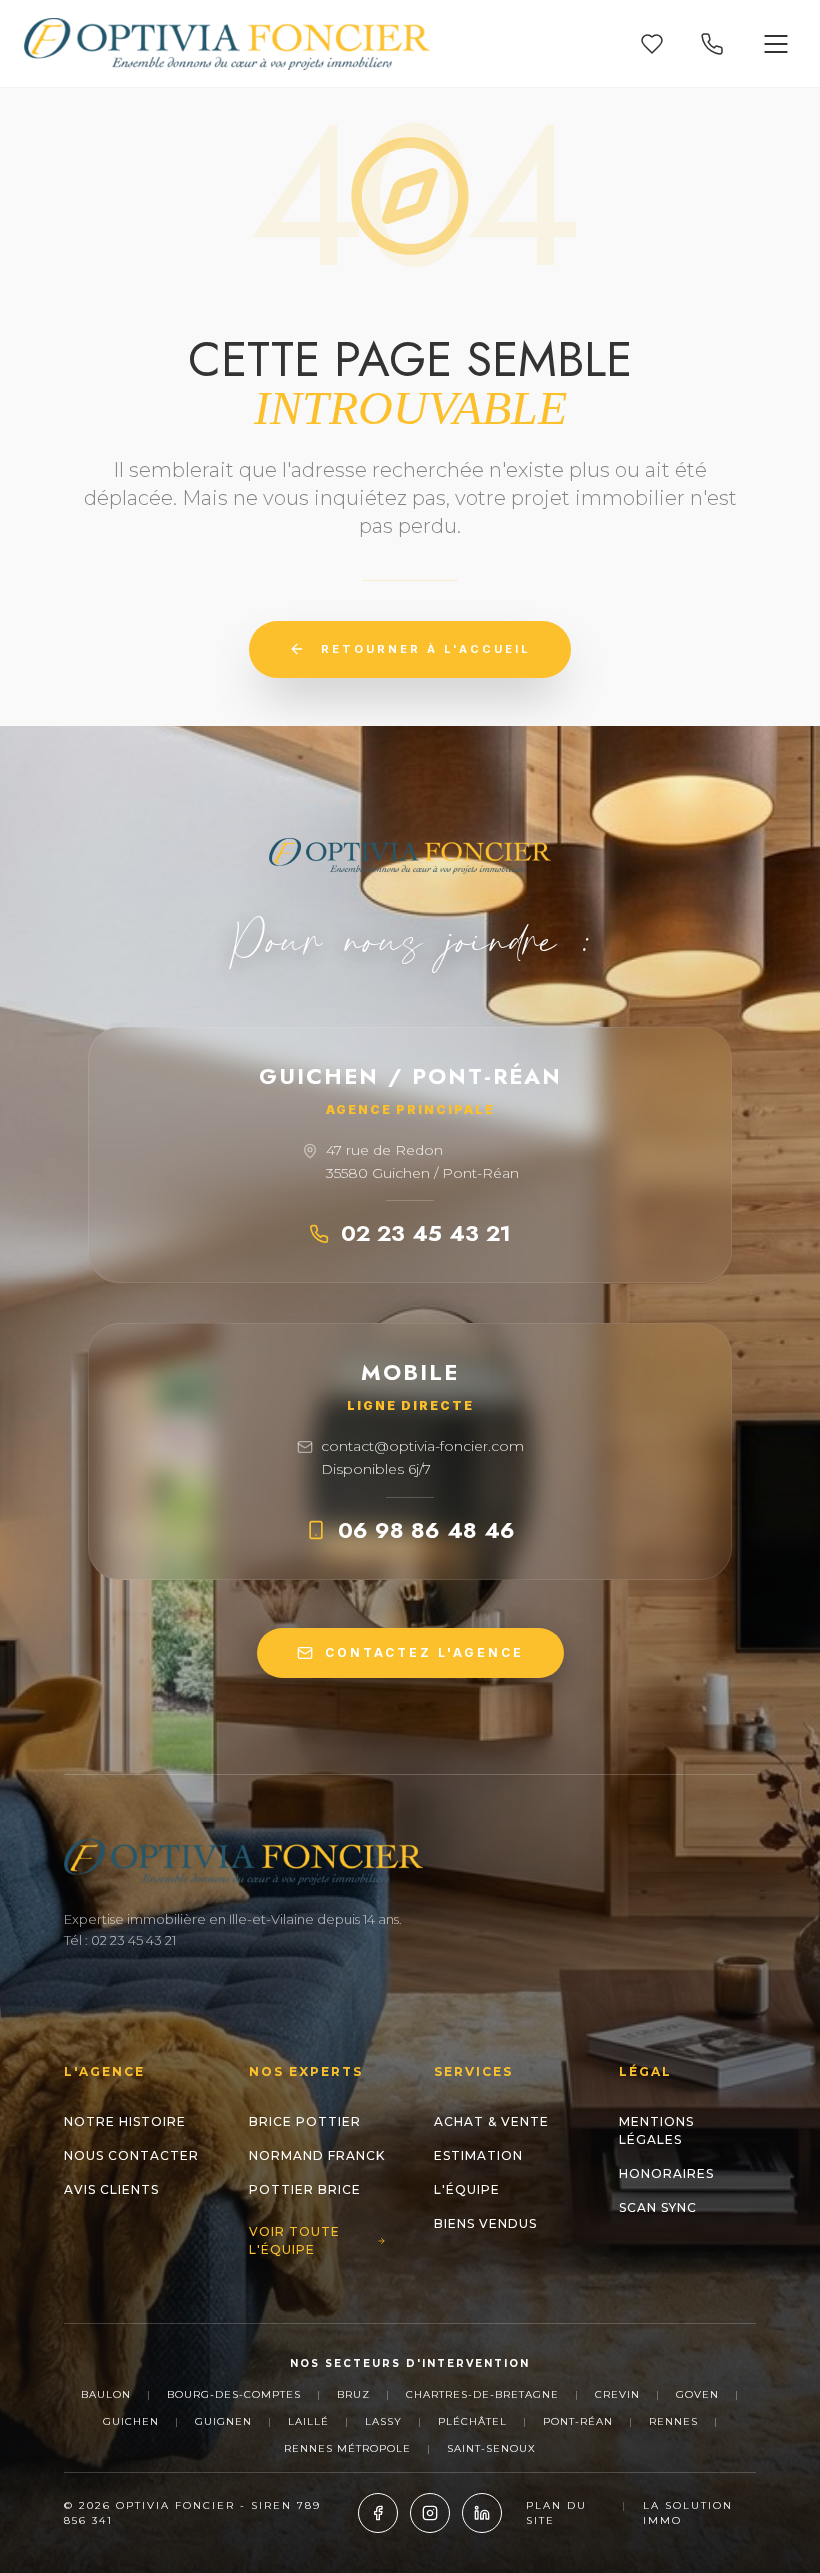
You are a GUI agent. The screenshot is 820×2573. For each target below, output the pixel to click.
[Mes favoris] (652, 44)
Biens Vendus (485, 2223)
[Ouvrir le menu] (776, 44)
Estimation (478, 2155)
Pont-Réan (578, 2421)
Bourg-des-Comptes (234, 2394)
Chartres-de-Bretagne (482, 2394)
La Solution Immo (688, 2513)
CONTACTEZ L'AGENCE (424, 1652)
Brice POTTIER (305, 2121)
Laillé (308, 2421)
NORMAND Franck (317, 2155)
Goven (697, 2394)
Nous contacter (131, 2155)
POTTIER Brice (305, 2189)
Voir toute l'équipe (294, 2240)
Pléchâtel (472, 2421)
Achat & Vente (491, 2121)
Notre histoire (125, 2121)
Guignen (223, 2421)
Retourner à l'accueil (426, 649)
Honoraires (666, 2173)
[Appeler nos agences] (712, 44)
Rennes (673, 2421)
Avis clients (111, 2189)
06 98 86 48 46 (426, 1530)
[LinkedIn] (482, 2513)
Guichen (131, 2421)
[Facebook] (378, 2513)
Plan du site (556, 2513)
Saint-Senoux (491, 2448)
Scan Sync (658, 2207)
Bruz (353, 2394)
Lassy (383, 2421)
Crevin (617, 2394)
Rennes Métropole (347, 2448)
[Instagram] (430, 2513)
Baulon (106, 2394)
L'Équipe (467, 2189)
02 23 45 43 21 (426, 1233)
